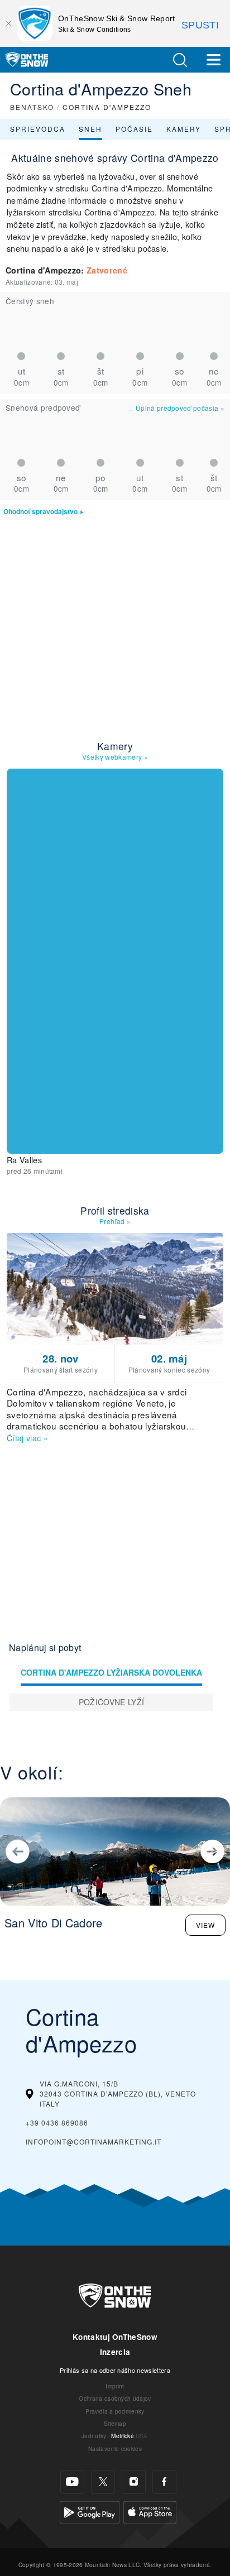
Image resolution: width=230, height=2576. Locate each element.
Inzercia (115, 2352)
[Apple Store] (150, 2511)
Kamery (184, 129)
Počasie (134, 129)
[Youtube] (72, 2482)
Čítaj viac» (27, 1438)
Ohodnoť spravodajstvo (40, 512)
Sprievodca (38, 129)
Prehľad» (115, 1221)
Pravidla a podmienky (115, 2411)
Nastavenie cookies (115, 2448)
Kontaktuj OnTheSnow (115, 2337)
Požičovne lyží (111, 1702)
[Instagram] (134, 2482)
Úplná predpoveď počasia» (180, 408)
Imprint (115, 2386)
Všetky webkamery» (115, 757)
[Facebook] (164, 2482)
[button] (180, 60)
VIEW (205, 1925)
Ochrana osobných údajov (115, 2398)
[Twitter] (103, 2482)
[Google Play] (90, 2511)
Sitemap (115, 2423)
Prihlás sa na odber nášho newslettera (115, 2370)
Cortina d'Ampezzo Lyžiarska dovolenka (111, 1672)
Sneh (90, 129)
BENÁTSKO (32, 107)
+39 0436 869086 (57, 2122)
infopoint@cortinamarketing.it (94, 2141)
